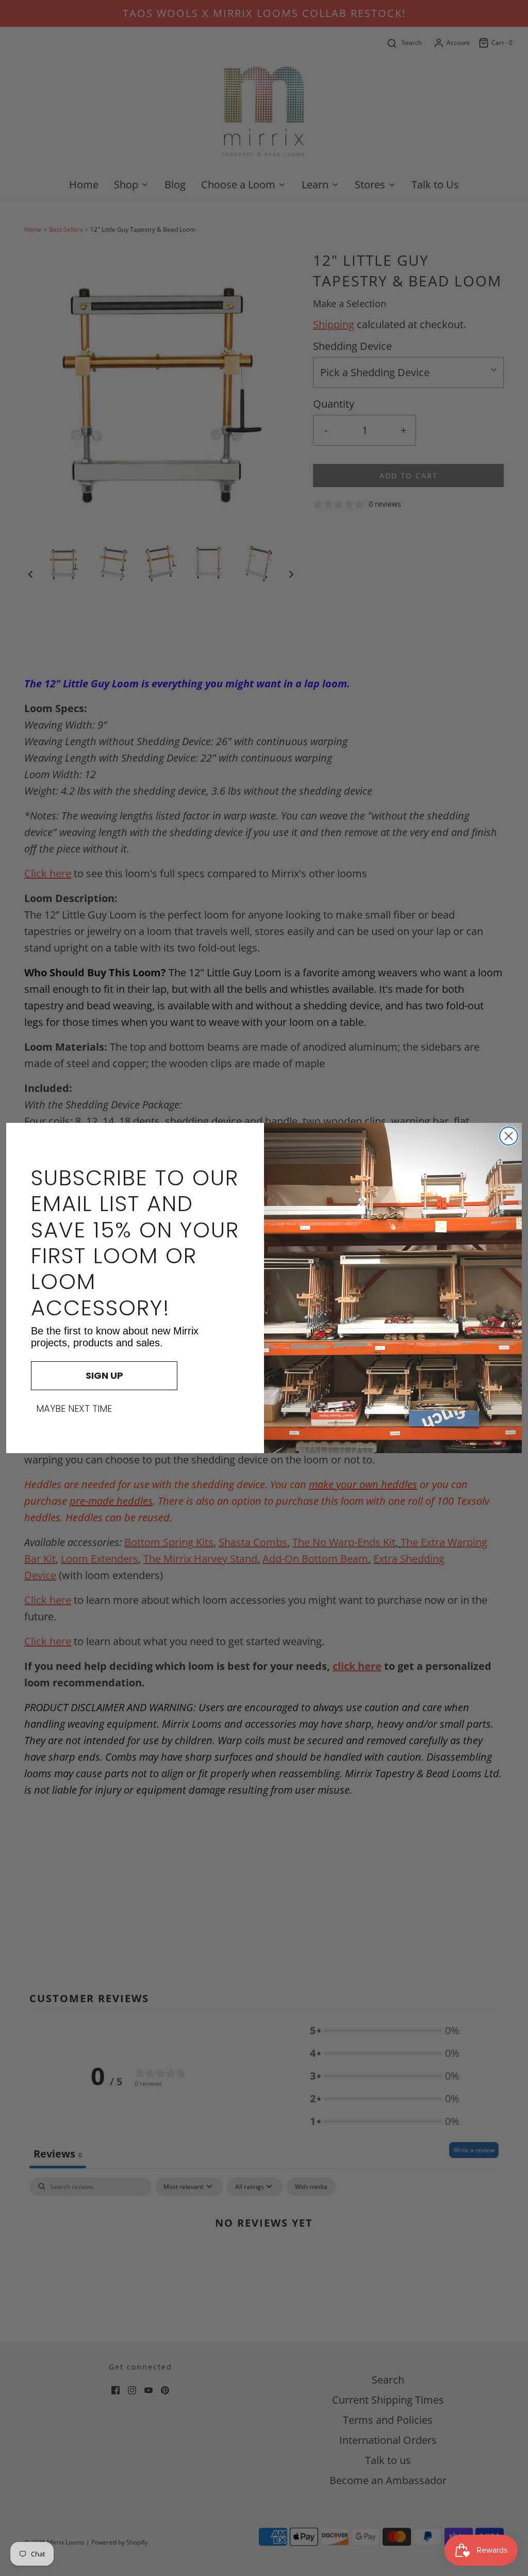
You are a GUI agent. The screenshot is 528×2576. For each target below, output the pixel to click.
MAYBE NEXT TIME (74, 1409)
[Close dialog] (509, 1136)
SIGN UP (104, 1375)
